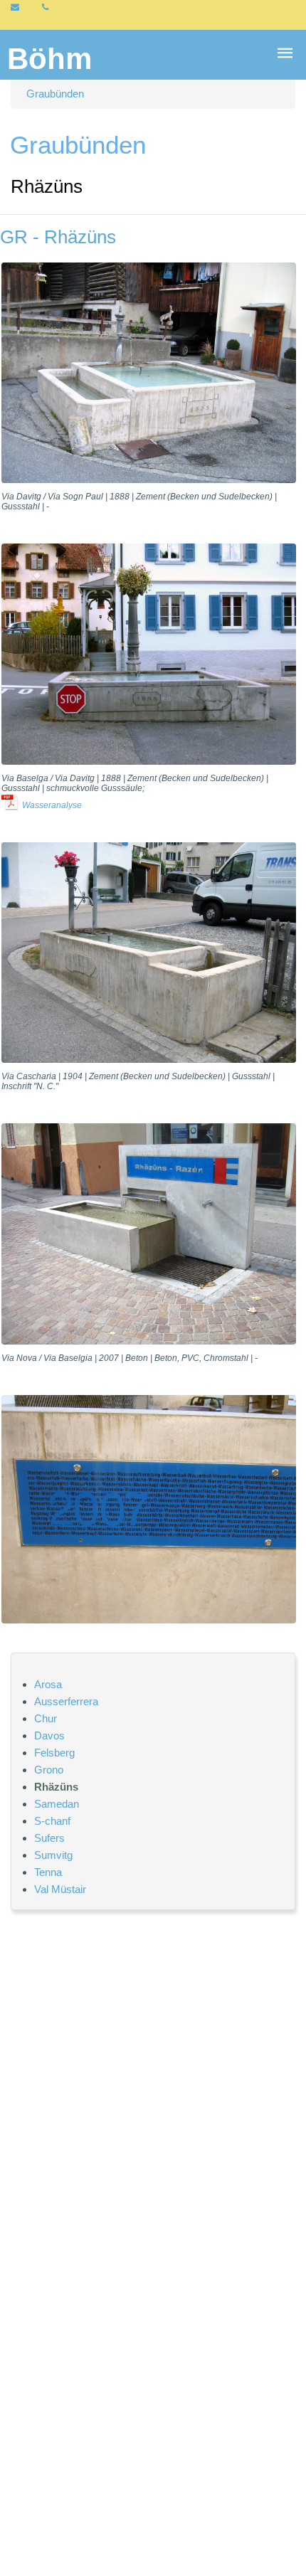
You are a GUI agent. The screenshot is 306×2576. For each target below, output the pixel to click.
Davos (49, 1735)
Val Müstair (60, 1889)
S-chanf (52, 1821)
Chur (46, 1718)
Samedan (57, 1804)
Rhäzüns (56, 1787)
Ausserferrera (66, 1701)
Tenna (48, 1872)
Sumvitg (53, 1855)
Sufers (49, 1838)
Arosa (48, 1684)
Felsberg (54, 1753)
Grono (49, 1770)
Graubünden (55, 94)
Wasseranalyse (52, 805)
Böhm (49, 59)
